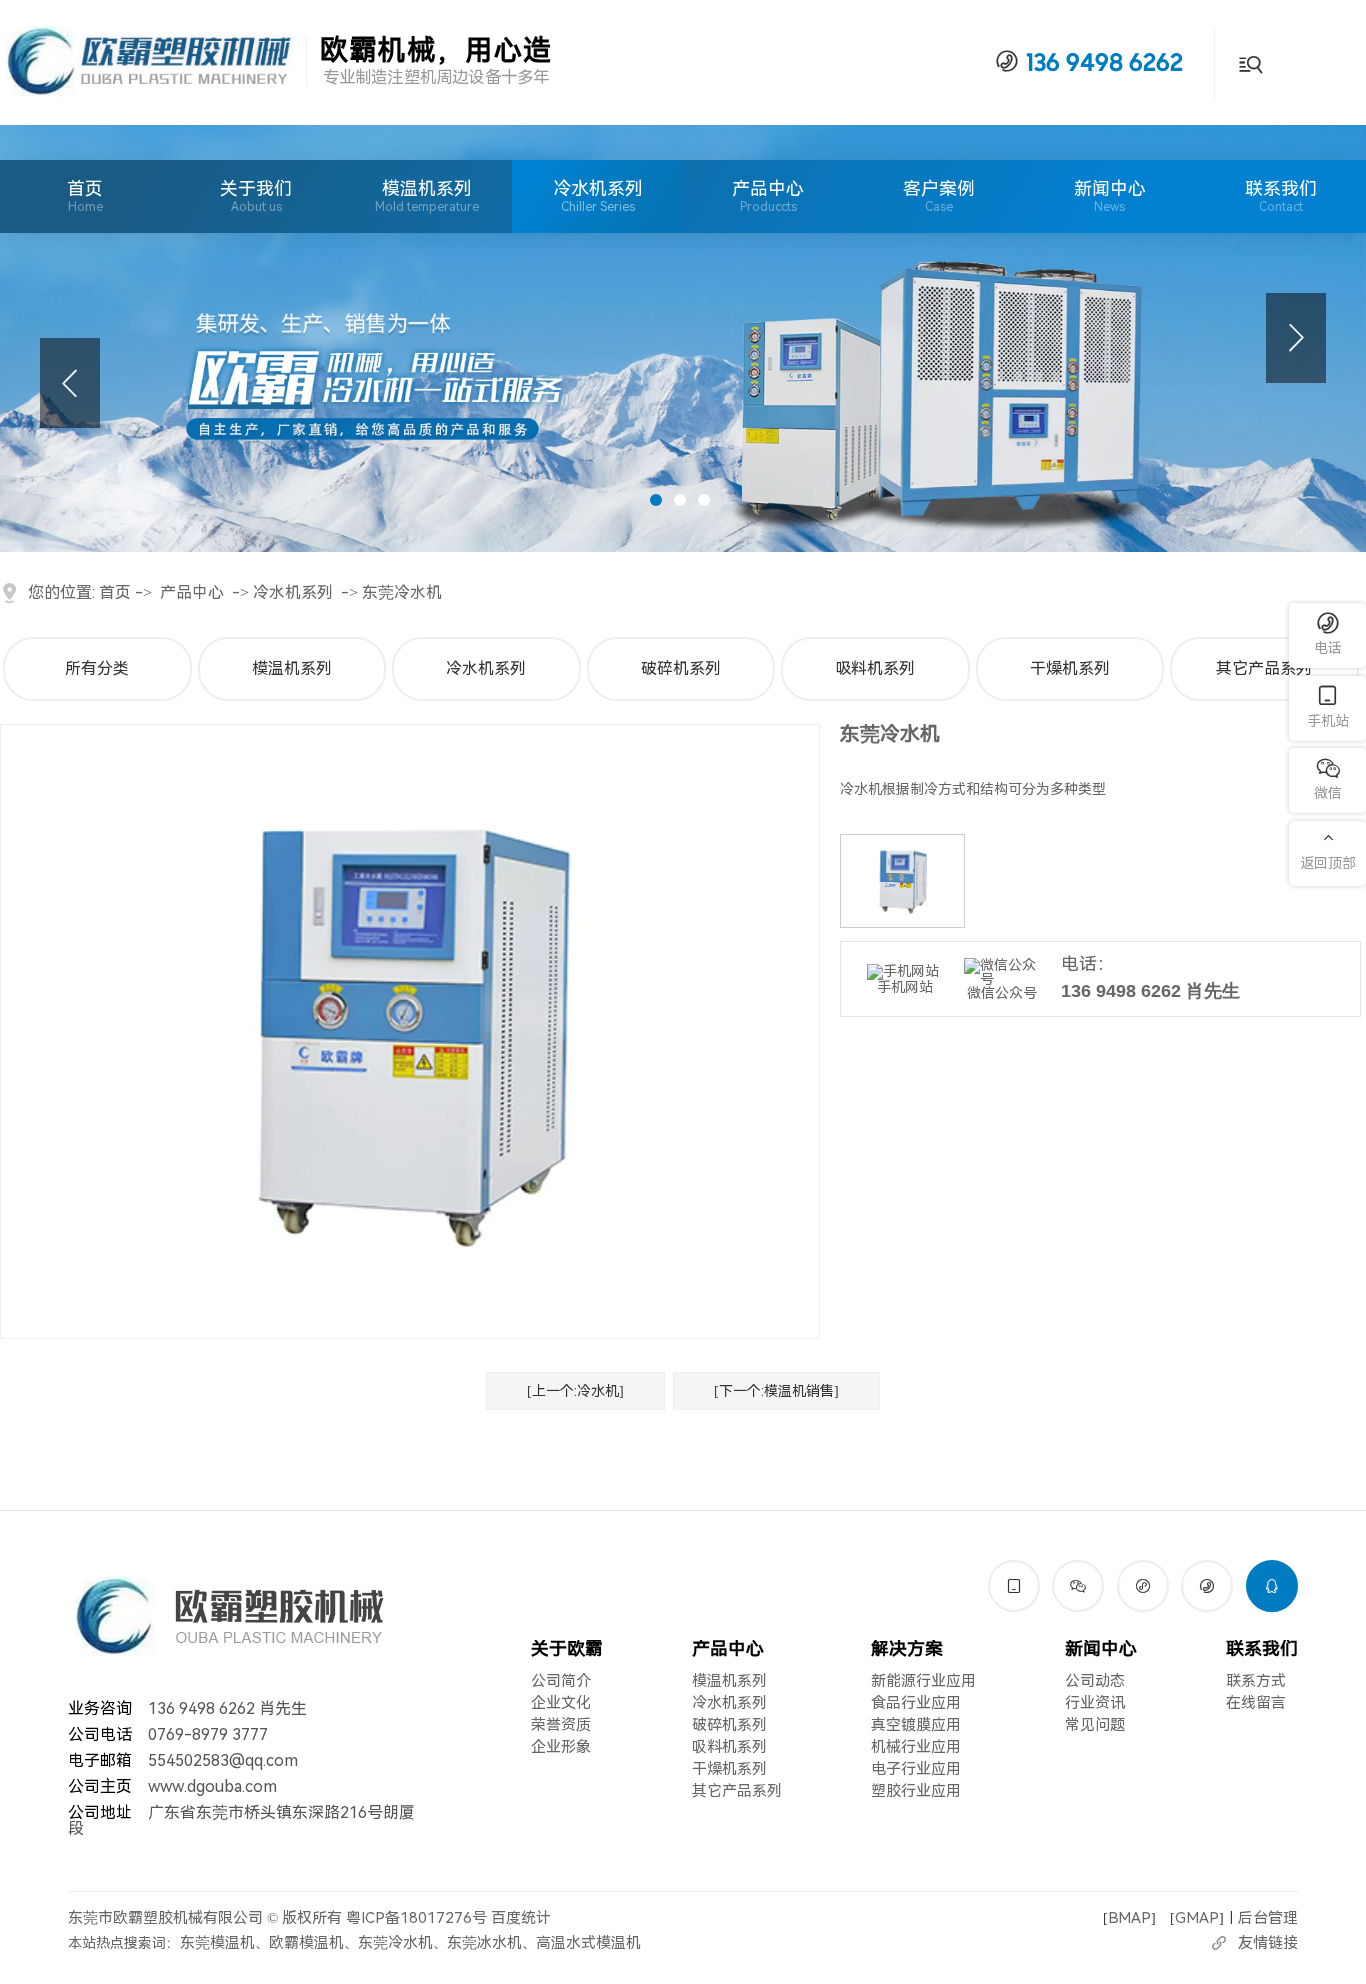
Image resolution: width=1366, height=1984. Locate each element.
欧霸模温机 (306, 1943)
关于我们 (256, 195)
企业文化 (561, 1703)
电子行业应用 (916, 1769)
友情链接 (1268, 1943)
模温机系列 (427, 188)
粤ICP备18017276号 (416, 1918)
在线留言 (1256, 1703)
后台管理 (1268, 1918)
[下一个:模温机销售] (776, 1391)
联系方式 (1256, 1681)
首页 (85, 195)
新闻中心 (1110, 195)
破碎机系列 (681, 668)
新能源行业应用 (923, 1681)
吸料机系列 (875, 668)
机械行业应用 (916, 1747)
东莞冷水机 (402, 592)
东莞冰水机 (484, 1943)
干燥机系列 (1070, 668)
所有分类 (97, 668)
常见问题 (1095, 1725)
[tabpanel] (683, 338)
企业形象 (561, 1747)
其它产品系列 (1264, 668)
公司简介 (561, 1681)
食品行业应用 (916, 1703)
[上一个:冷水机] (575, 1391)
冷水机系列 (598, 188)
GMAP (1197, 1918)
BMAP (1129, 1918)
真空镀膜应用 (916, 1725)
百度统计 (521, 1918)
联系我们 (1281, 195)
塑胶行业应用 (916, 1791)
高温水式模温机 (588, 1943)
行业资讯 (1095, 1703)
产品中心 (768, 195)
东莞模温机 (217, 1943)
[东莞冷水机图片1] (902, 881)
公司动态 (1095, 1681)
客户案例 (939, 195)
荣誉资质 (561, 1725)
